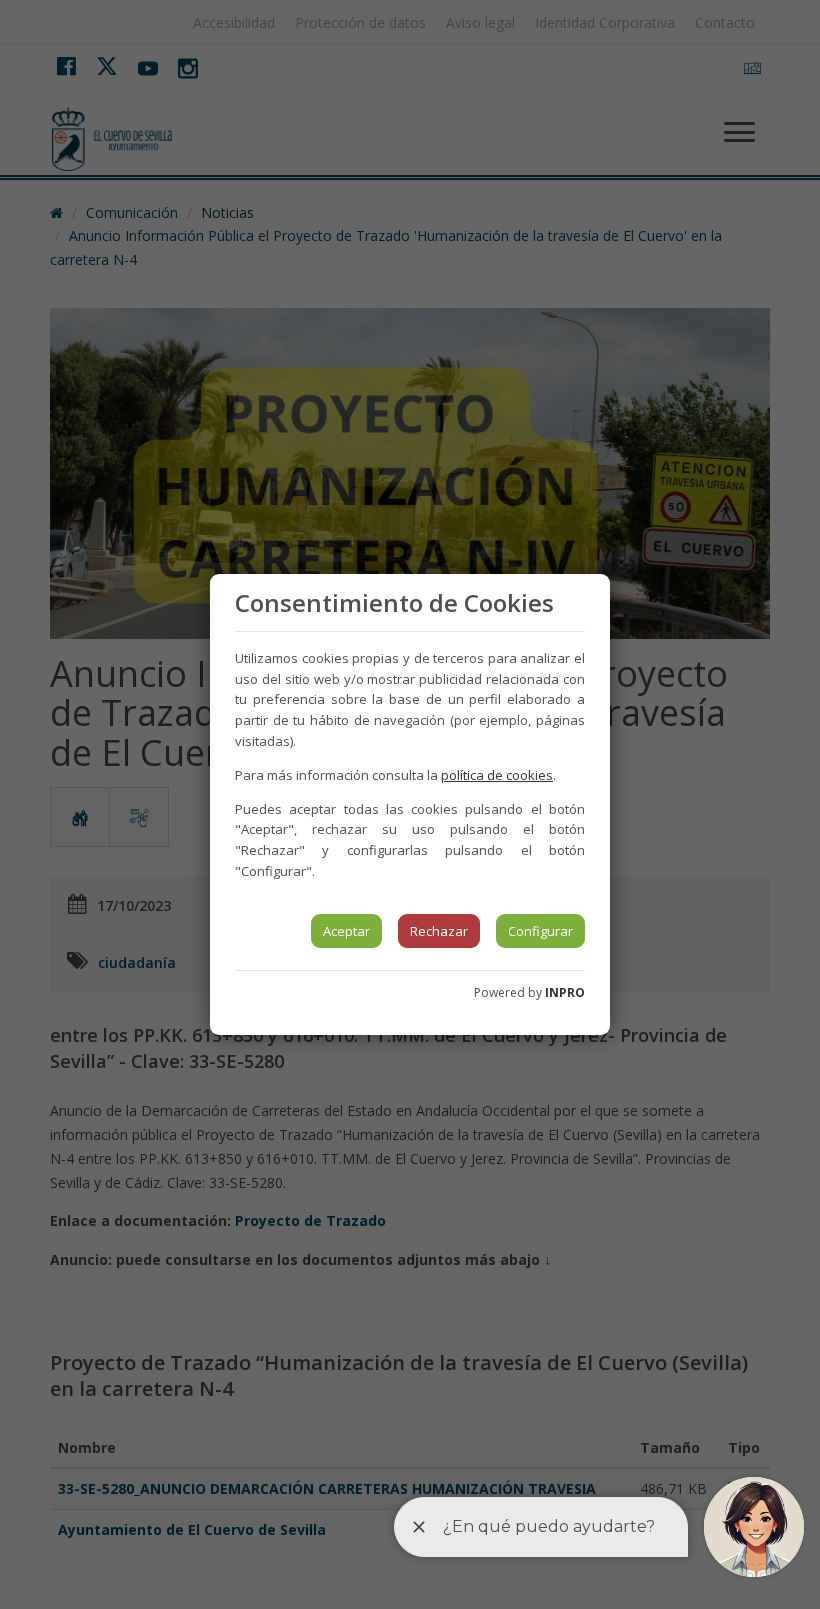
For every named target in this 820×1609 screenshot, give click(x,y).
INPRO (565, 992)
